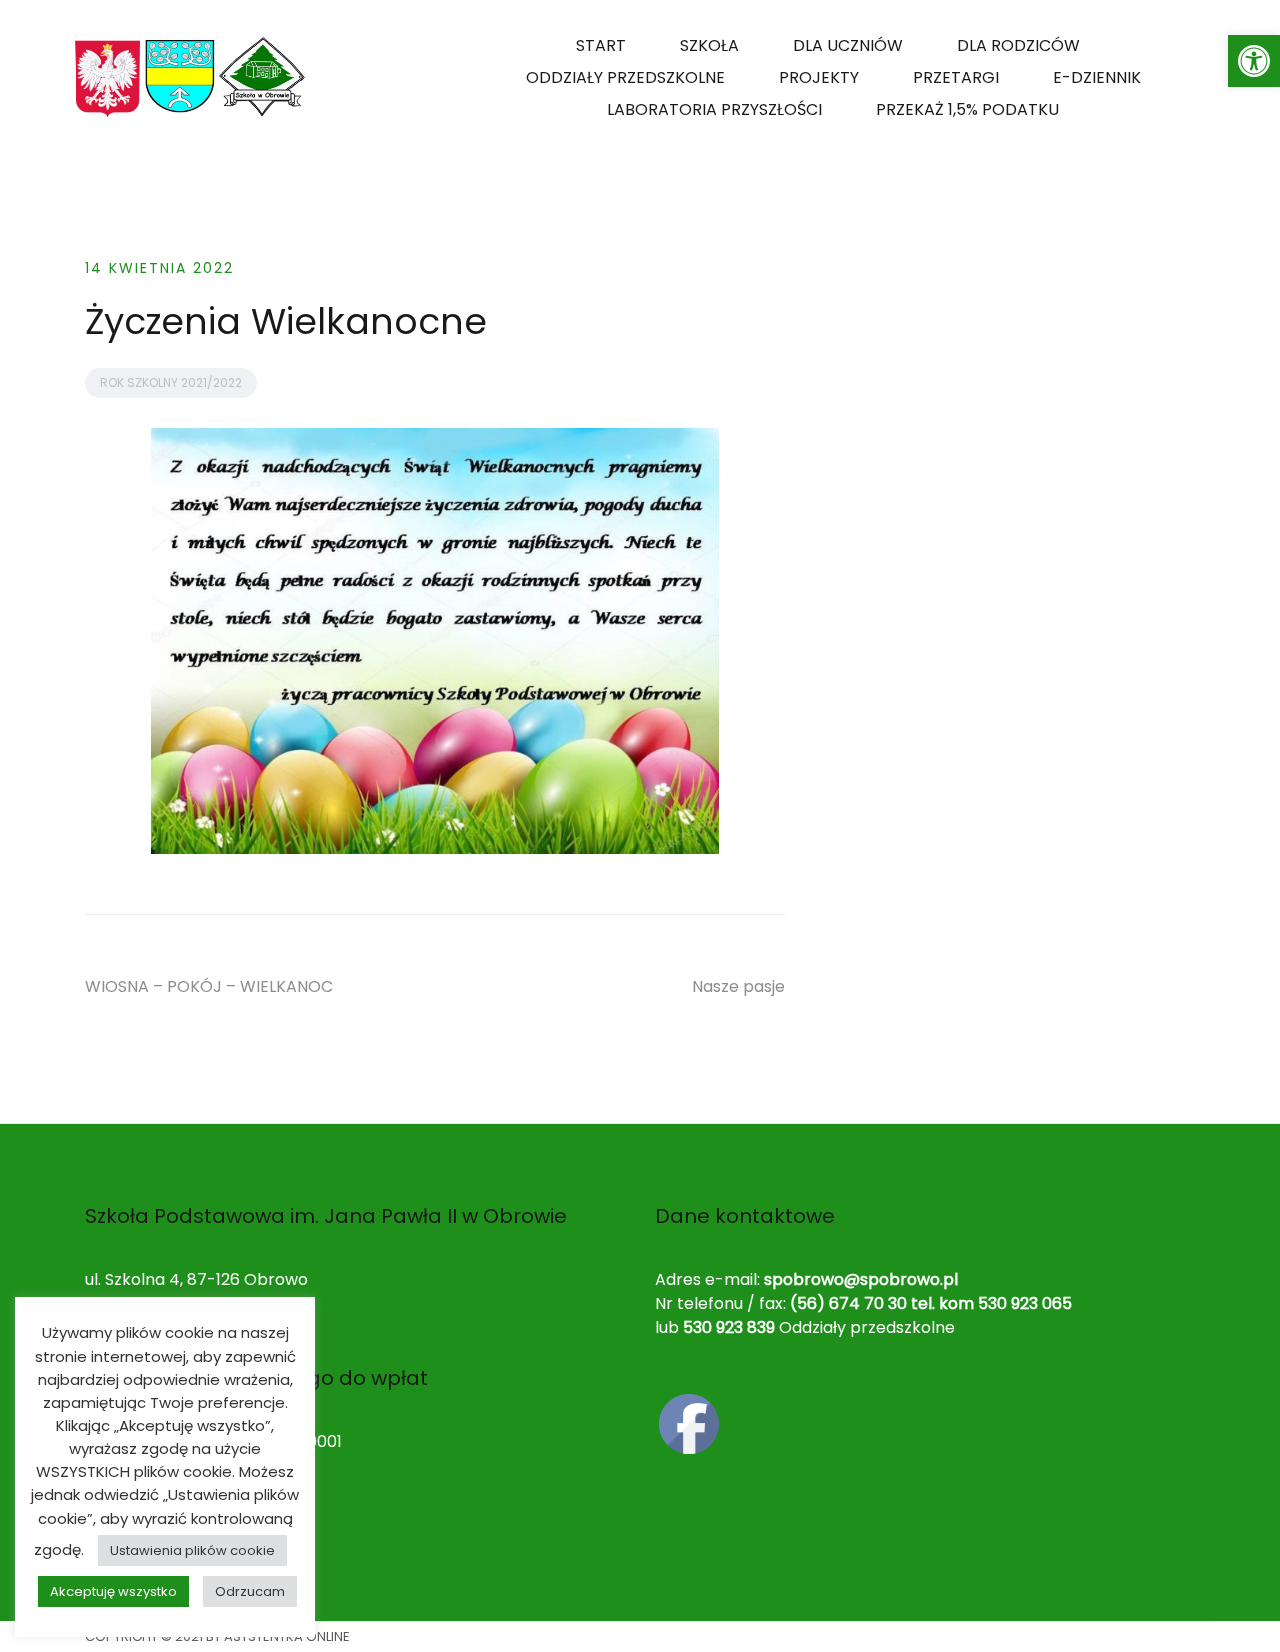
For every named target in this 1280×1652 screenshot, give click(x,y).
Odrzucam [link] (250, 1591)
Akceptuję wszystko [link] (113, 1591)
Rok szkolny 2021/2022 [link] (171, 382)
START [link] (601, 45)
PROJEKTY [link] (819, 77)
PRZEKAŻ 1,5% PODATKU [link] (967, 109)
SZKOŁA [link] (709, 45)
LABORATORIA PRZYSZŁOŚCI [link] (714, 109)
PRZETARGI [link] (956, 77)
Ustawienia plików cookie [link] (192, 1550)
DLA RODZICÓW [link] (1018, 45)
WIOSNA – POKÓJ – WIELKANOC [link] (209, 986)
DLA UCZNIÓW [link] (848, 45)
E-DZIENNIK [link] (1097, 77)
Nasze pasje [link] (738, 986)
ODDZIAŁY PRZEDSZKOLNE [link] (625, 77)
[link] (1254, 61)
